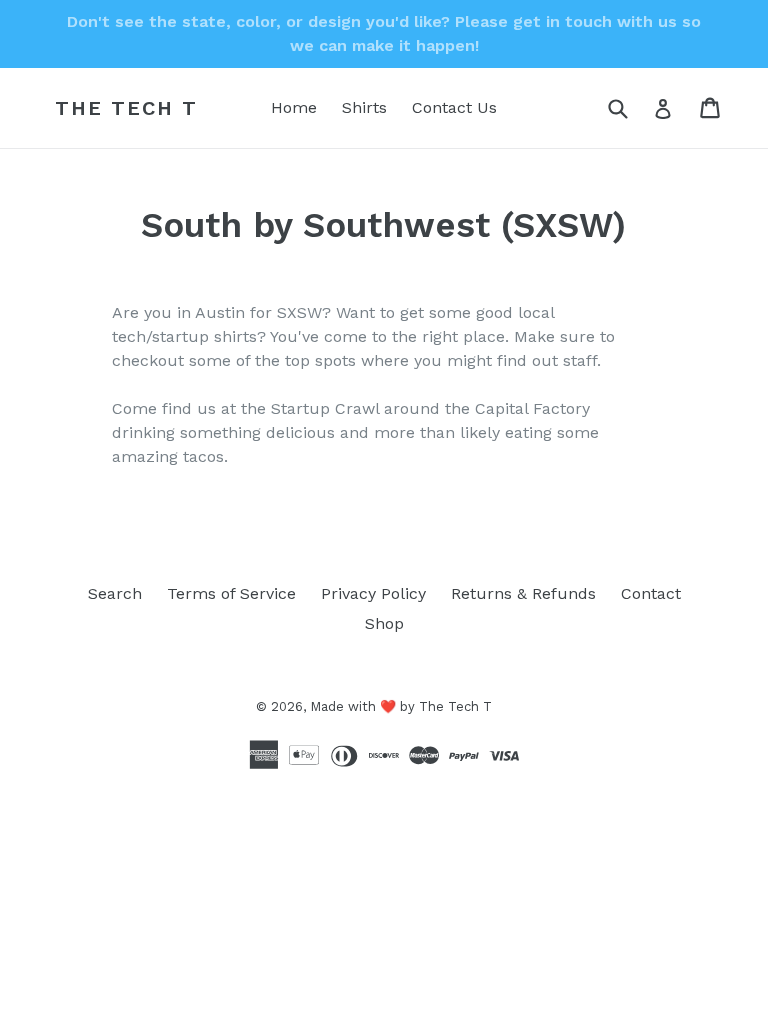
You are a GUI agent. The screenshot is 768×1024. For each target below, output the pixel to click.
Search (115, 593)
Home (294, 107)
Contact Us (454, 107)
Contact (651, 593)
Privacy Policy (373, 593)
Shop (384, 623)
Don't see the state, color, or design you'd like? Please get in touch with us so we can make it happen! (384, 33)
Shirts (364, 107)
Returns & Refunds (523, 593)
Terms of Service (231, 593)
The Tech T (126, 108)
